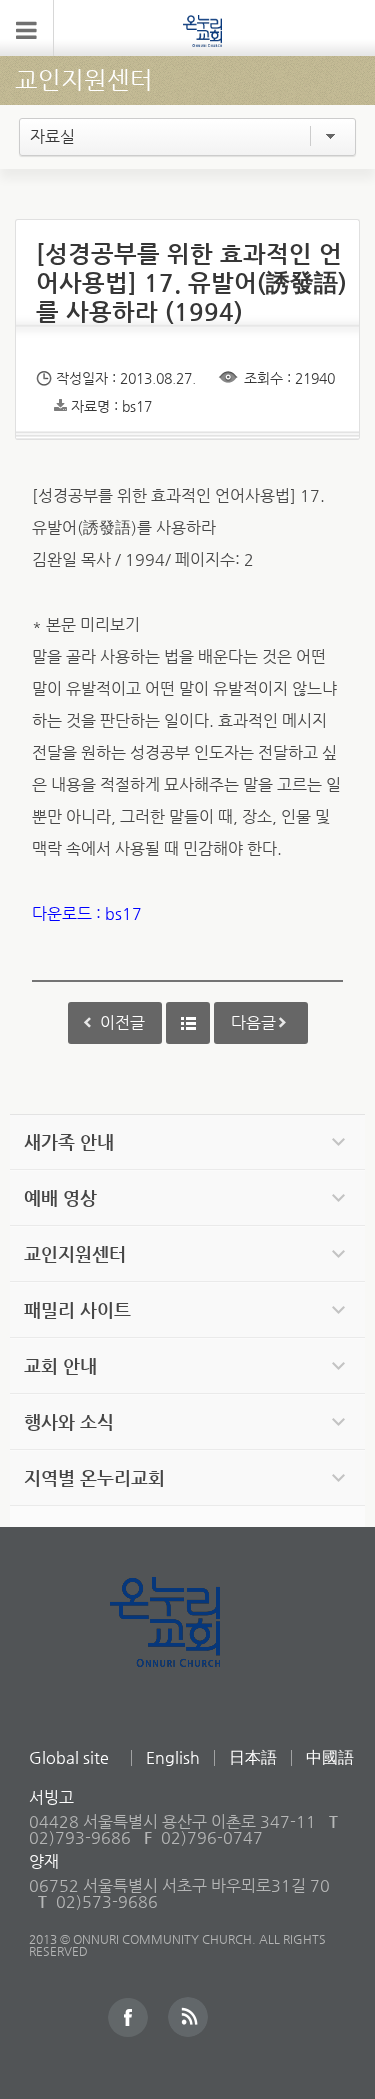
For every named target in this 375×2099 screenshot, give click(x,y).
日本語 (253, 1757)
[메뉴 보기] (27, 28)
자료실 (52, 136)
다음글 (253, 1022)
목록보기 (188, 1023)
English (173, 1757)
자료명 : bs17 (111, 406)
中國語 (330, 1757)
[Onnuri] (203, 30)
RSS (188, 2017)
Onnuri (187, 1643)
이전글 (122, 1022)
